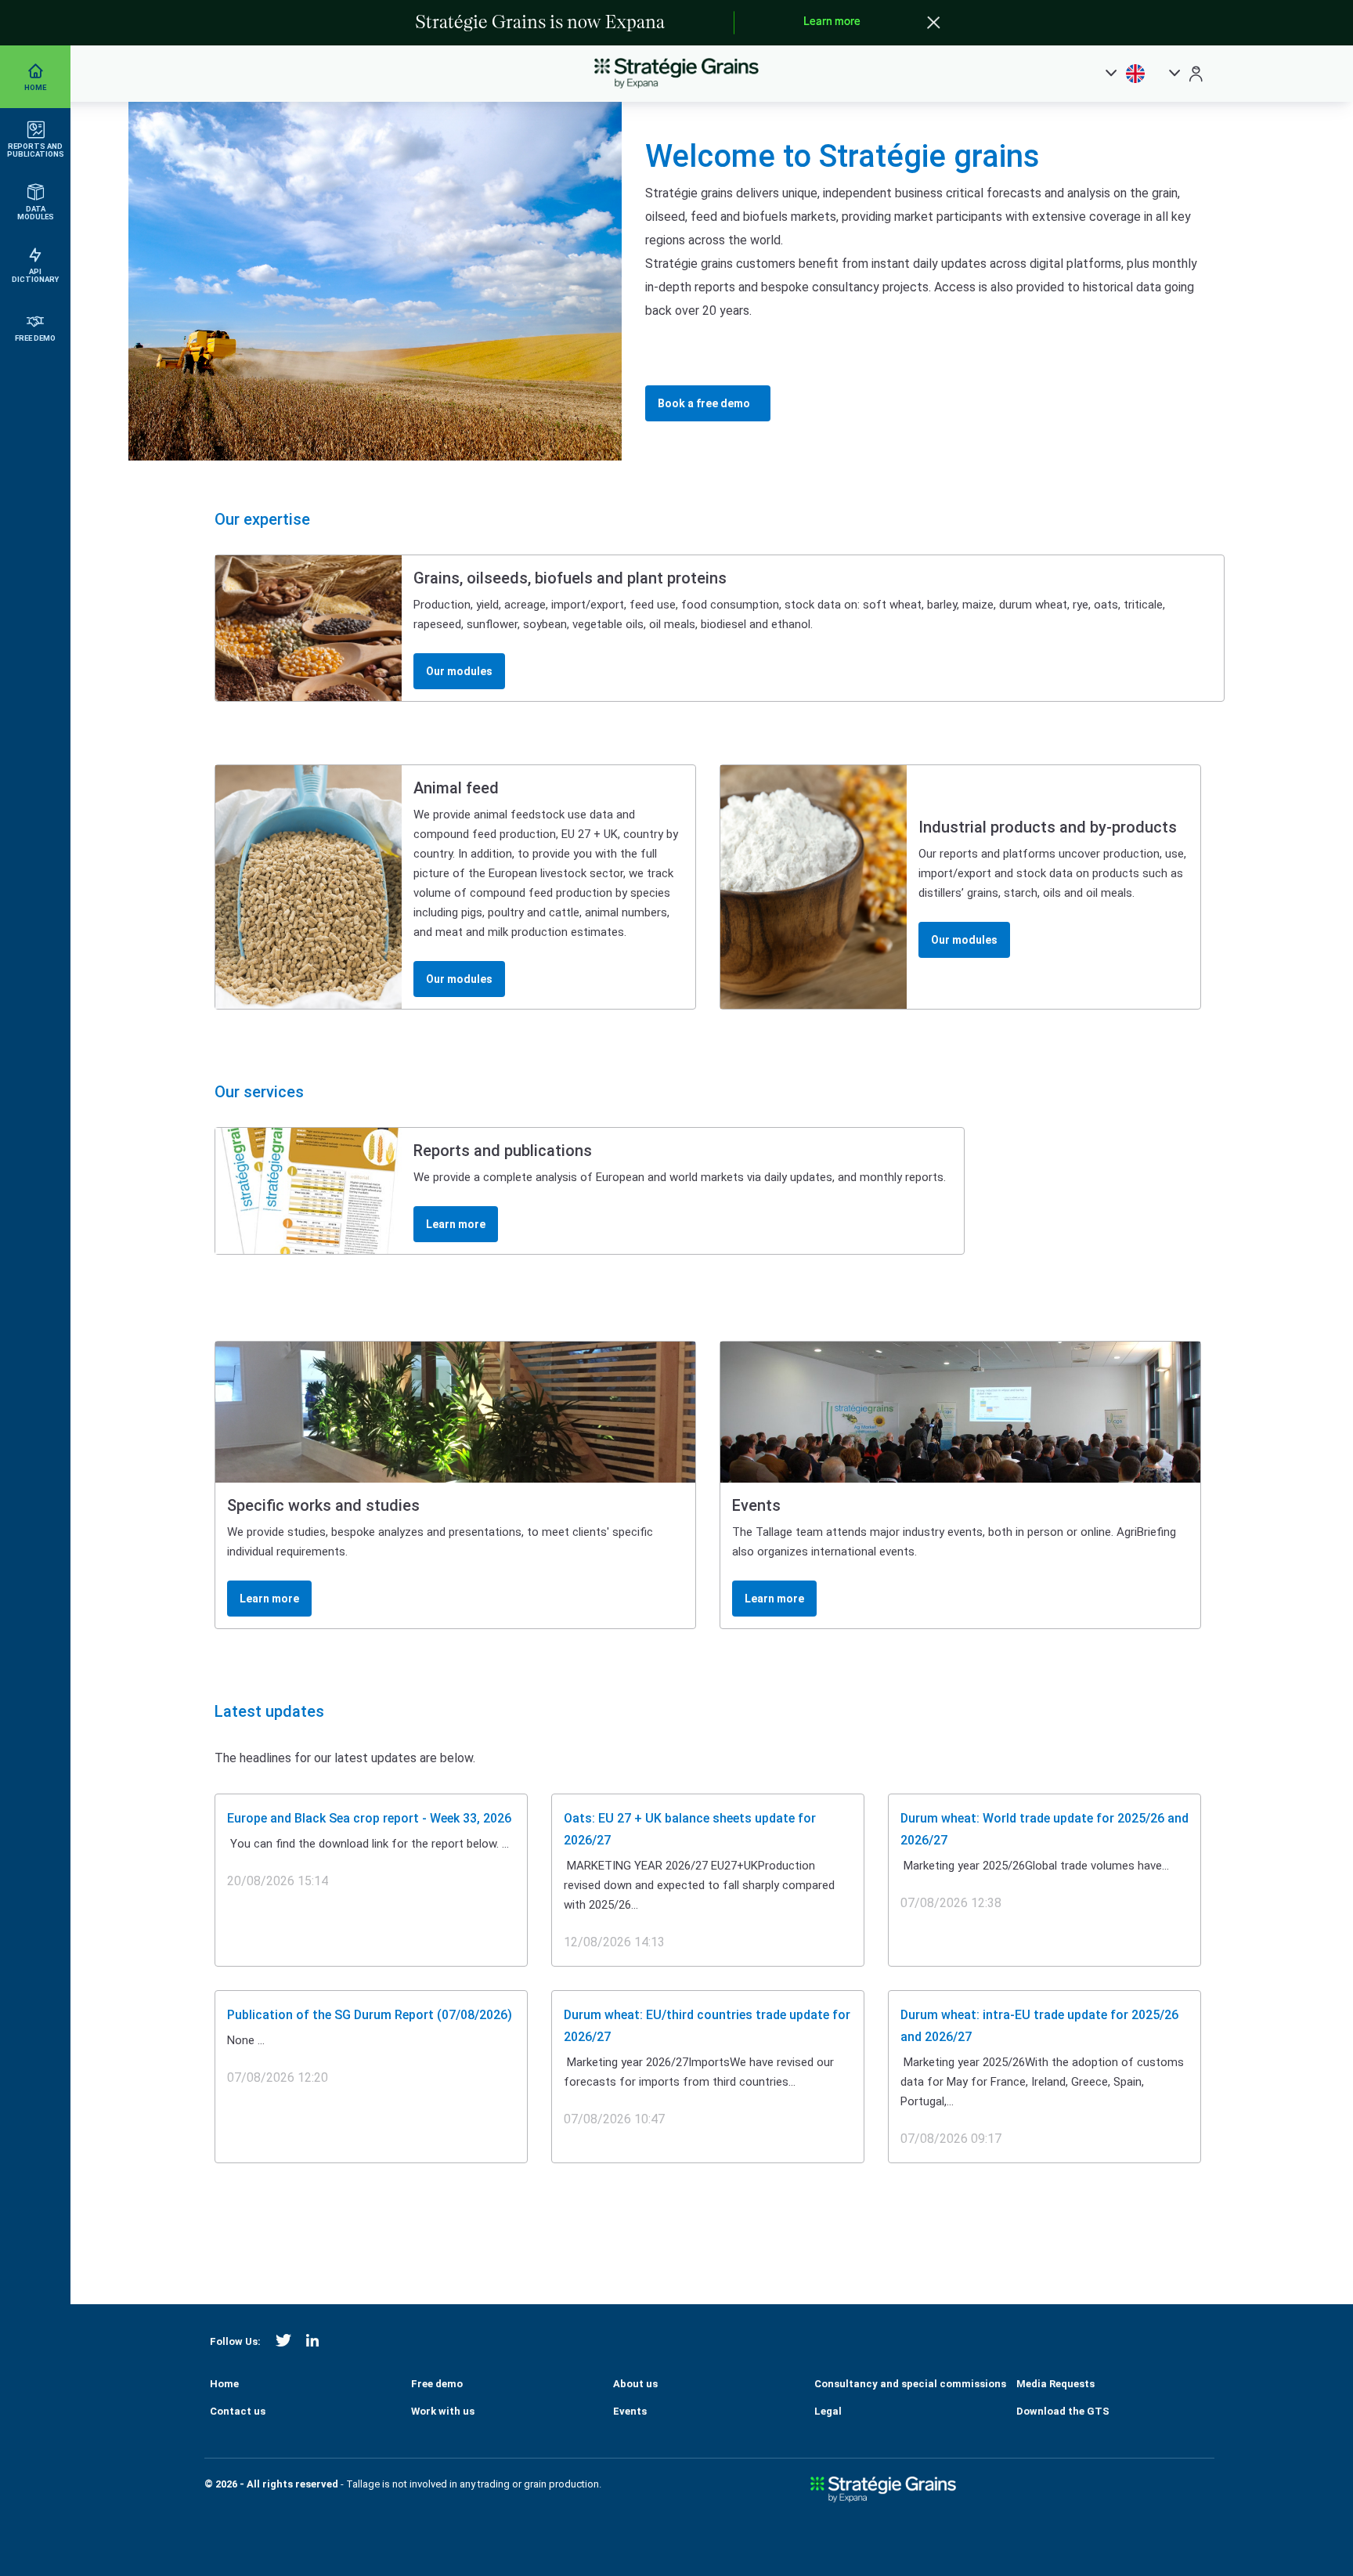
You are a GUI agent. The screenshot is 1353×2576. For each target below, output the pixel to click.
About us (635, 2384)
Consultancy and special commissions (910, 2384)
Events (630, 2411)
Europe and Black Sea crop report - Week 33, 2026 (369, 1818)
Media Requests (1055, 2384)
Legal (828, 2411)
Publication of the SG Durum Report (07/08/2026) (370, 2015)
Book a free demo (704, 403)
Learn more (832, 22)
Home (224, 2384)
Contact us (238, 2411)
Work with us (443, 2411)
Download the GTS (1063, 2411)
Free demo (437, 2384)
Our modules (459, 671)
